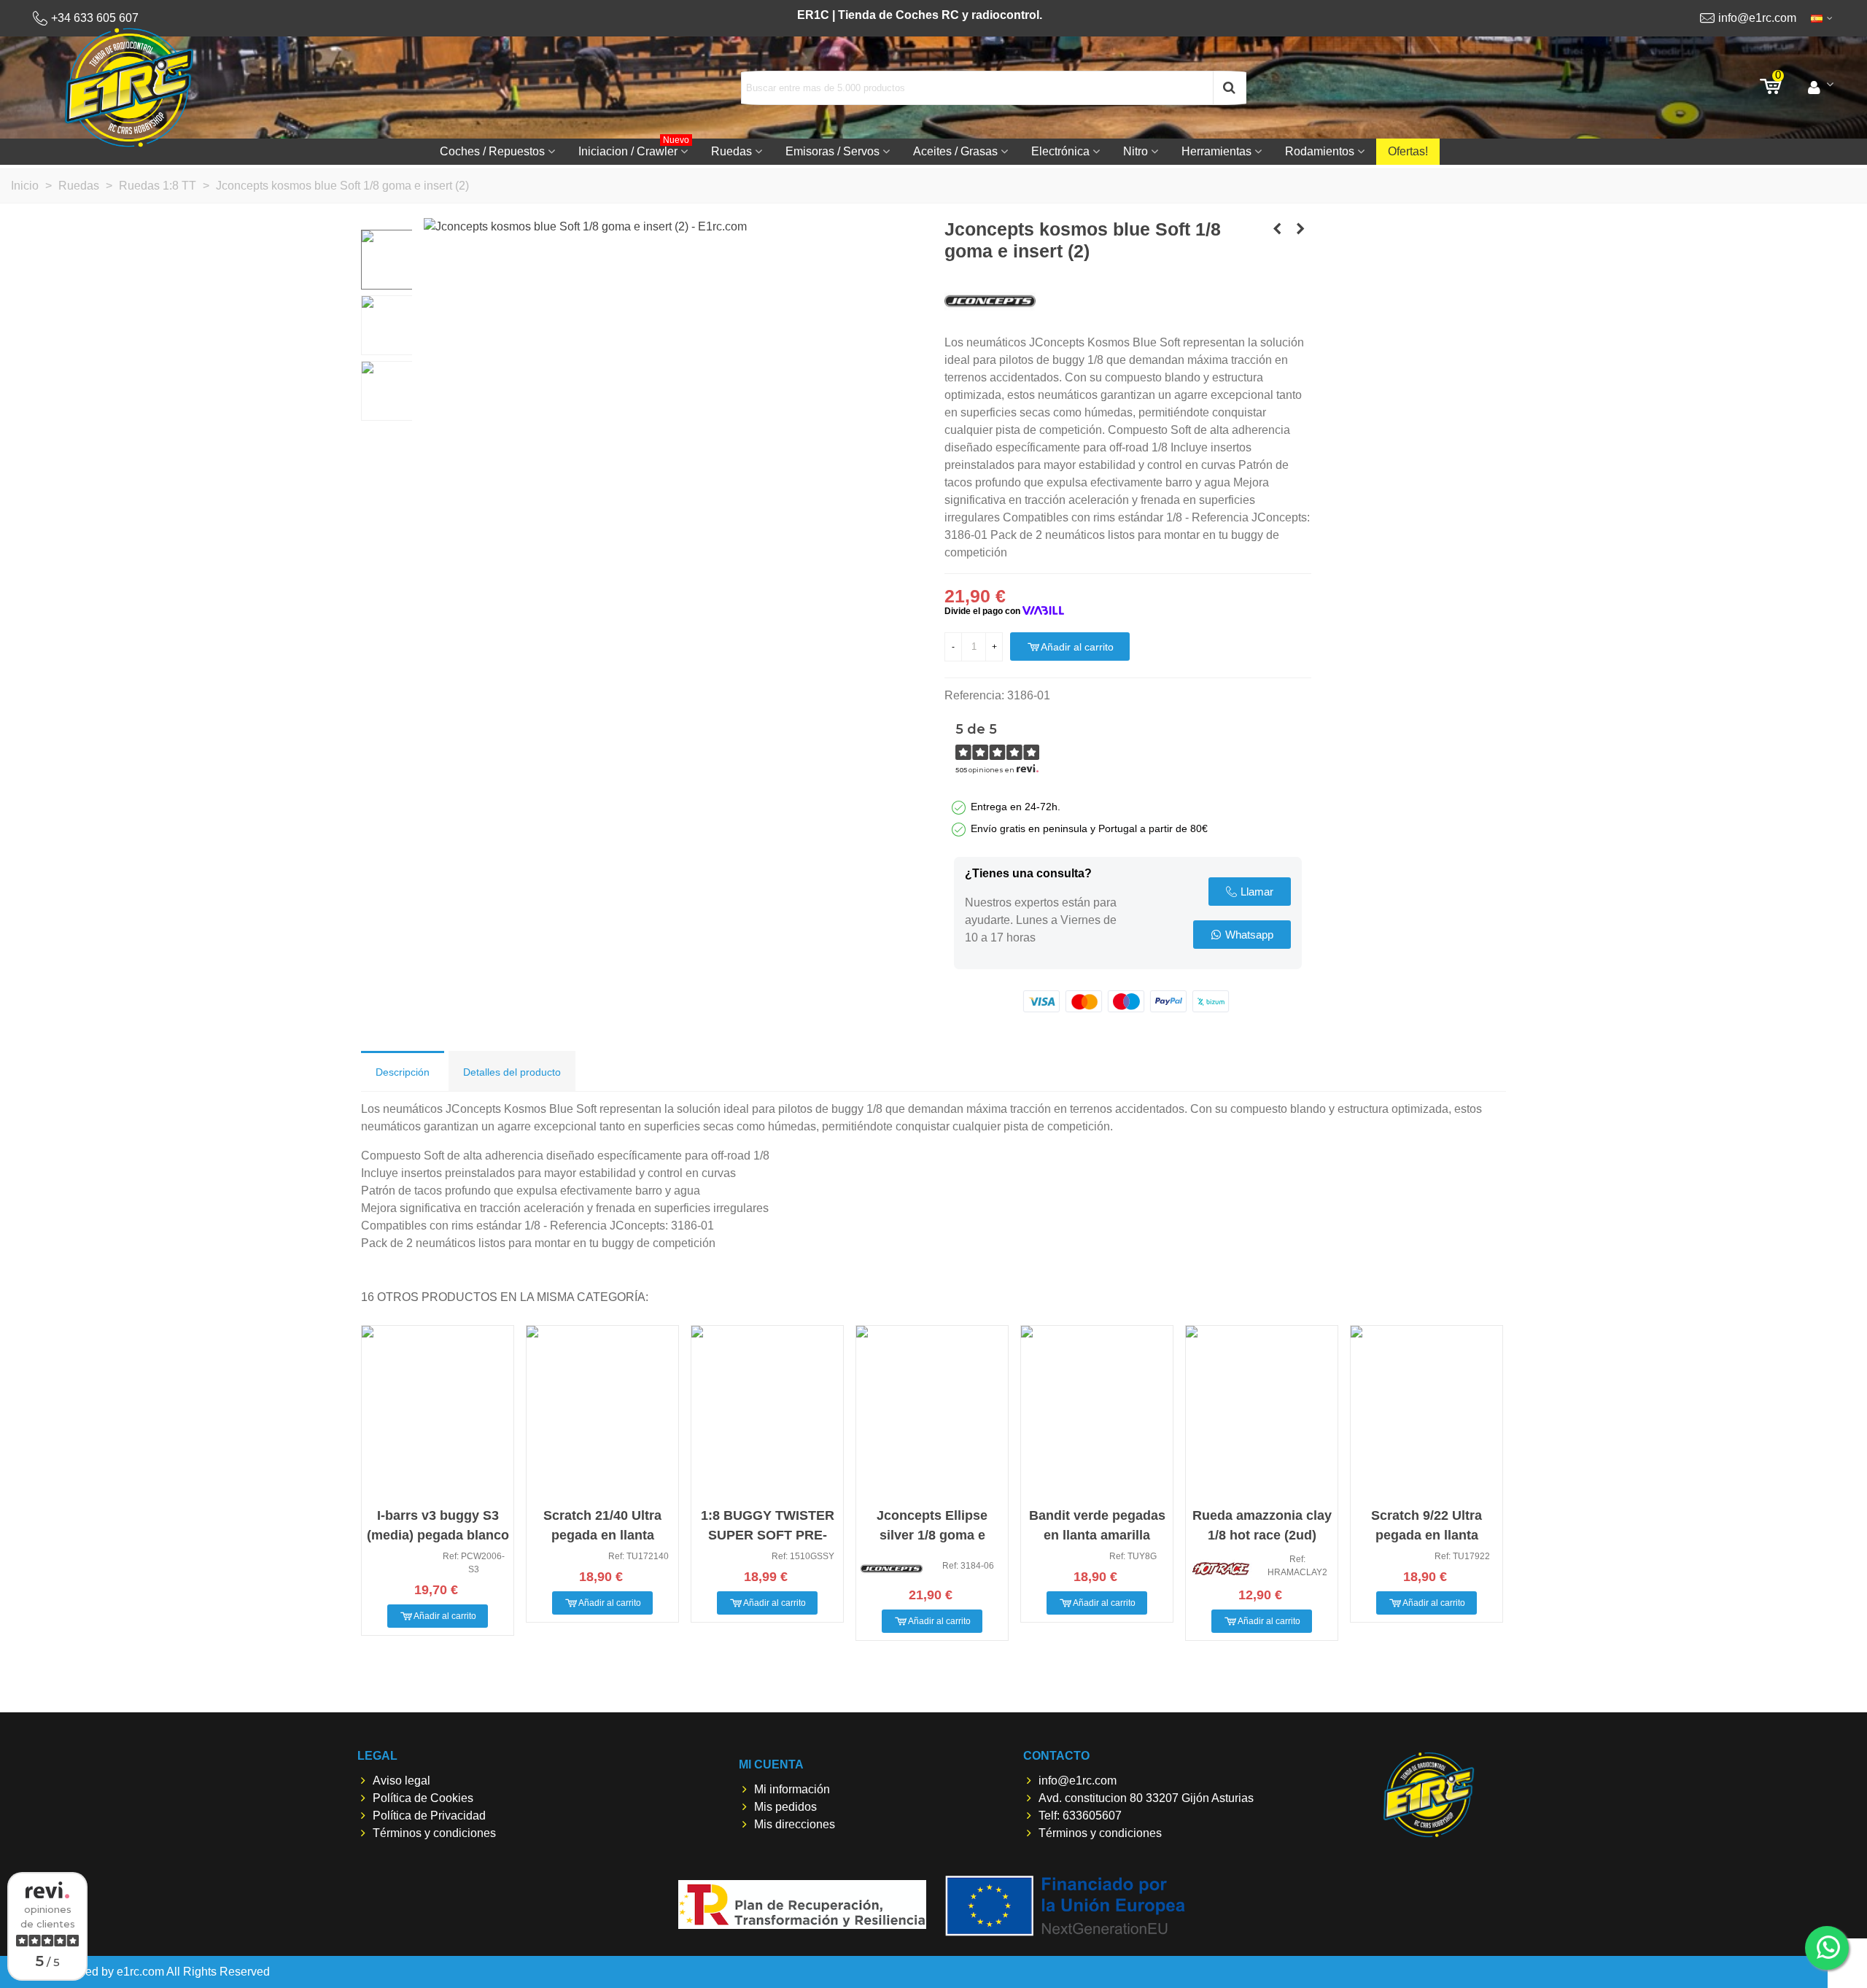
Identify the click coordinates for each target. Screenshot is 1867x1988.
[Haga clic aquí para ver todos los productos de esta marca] (990, 302)
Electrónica (1060, 151)
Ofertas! (1408, 151)
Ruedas (731, 151)
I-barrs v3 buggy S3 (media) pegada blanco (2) (438, 1535)
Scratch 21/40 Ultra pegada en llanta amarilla (602, 1535)
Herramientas (1216, 151)
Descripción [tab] (403, 1072)
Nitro (1136, 151)
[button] (1250, 892)
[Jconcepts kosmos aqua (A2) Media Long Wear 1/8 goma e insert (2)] (1277, 229)
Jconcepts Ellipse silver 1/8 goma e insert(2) (932, 1535)
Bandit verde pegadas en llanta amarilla (1097, 1525)
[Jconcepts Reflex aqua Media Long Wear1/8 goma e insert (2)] (1300, 229)
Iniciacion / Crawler (634, 148)
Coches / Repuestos (492, 151)
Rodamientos (1320, 151)
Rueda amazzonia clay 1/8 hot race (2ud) (1262, 1525)
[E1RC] (1429, 1794)
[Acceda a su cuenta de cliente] (1821, 88)
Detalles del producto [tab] (512, 1072)
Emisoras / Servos (832, 151)
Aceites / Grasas (955, 151)
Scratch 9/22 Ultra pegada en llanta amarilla (1427, 1535)
